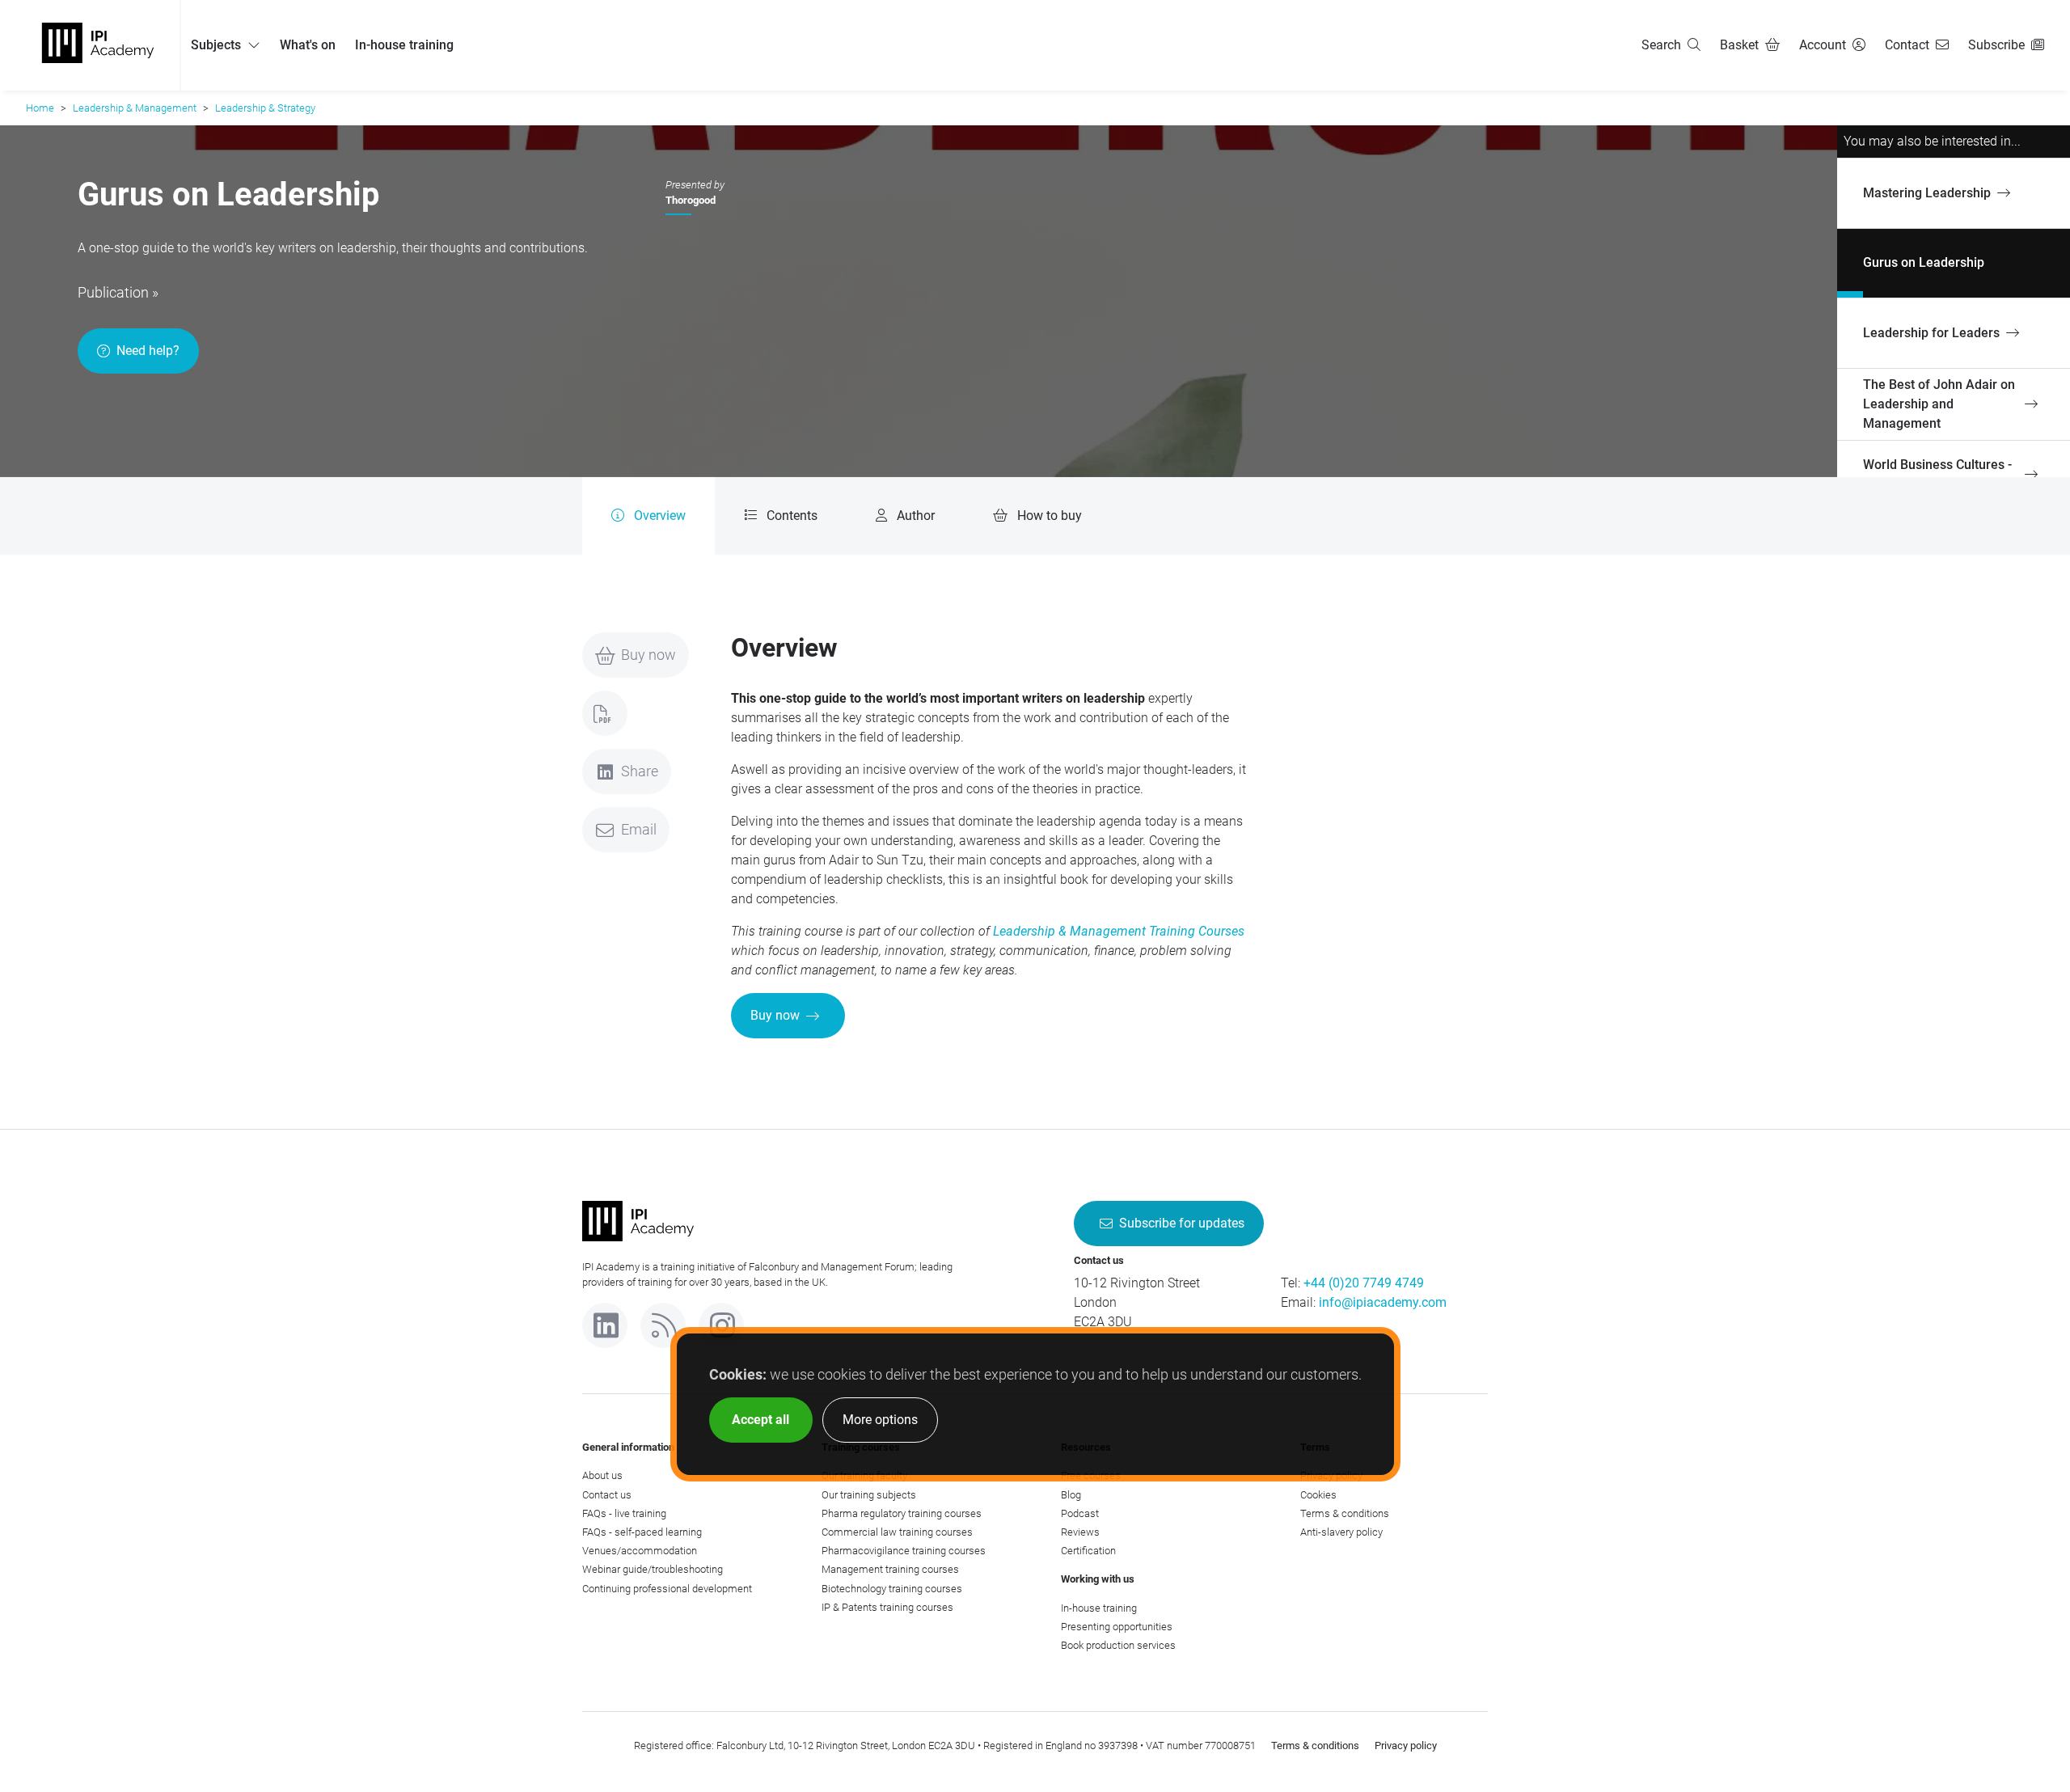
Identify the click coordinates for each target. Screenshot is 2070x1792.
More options (880, 1420)
